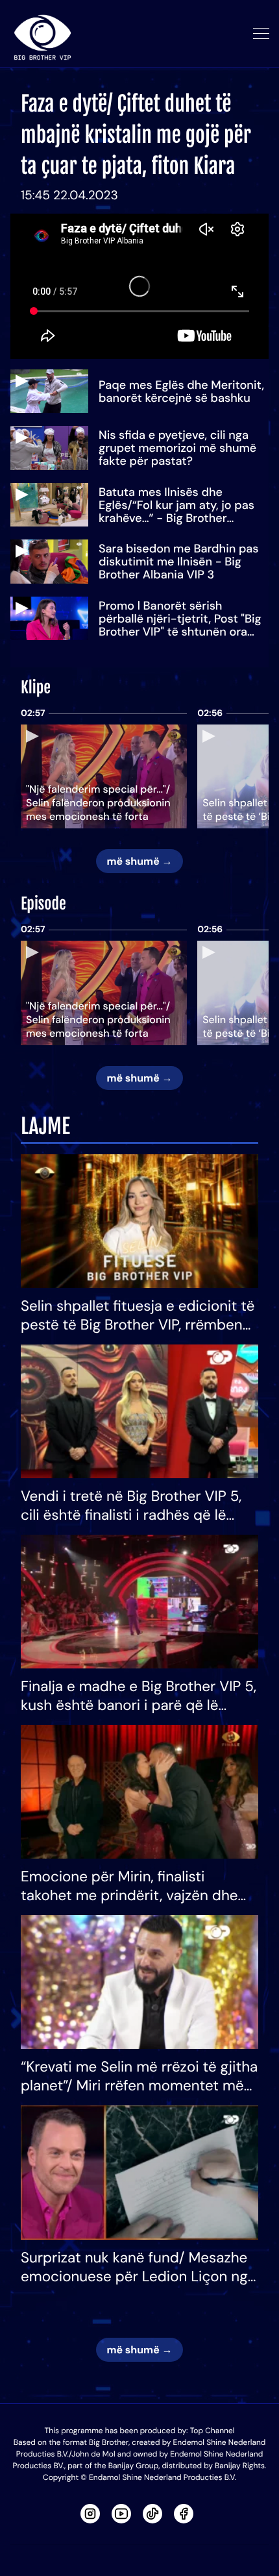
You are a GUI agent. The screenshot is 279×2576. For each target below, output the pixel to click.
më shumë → (139, 861)
